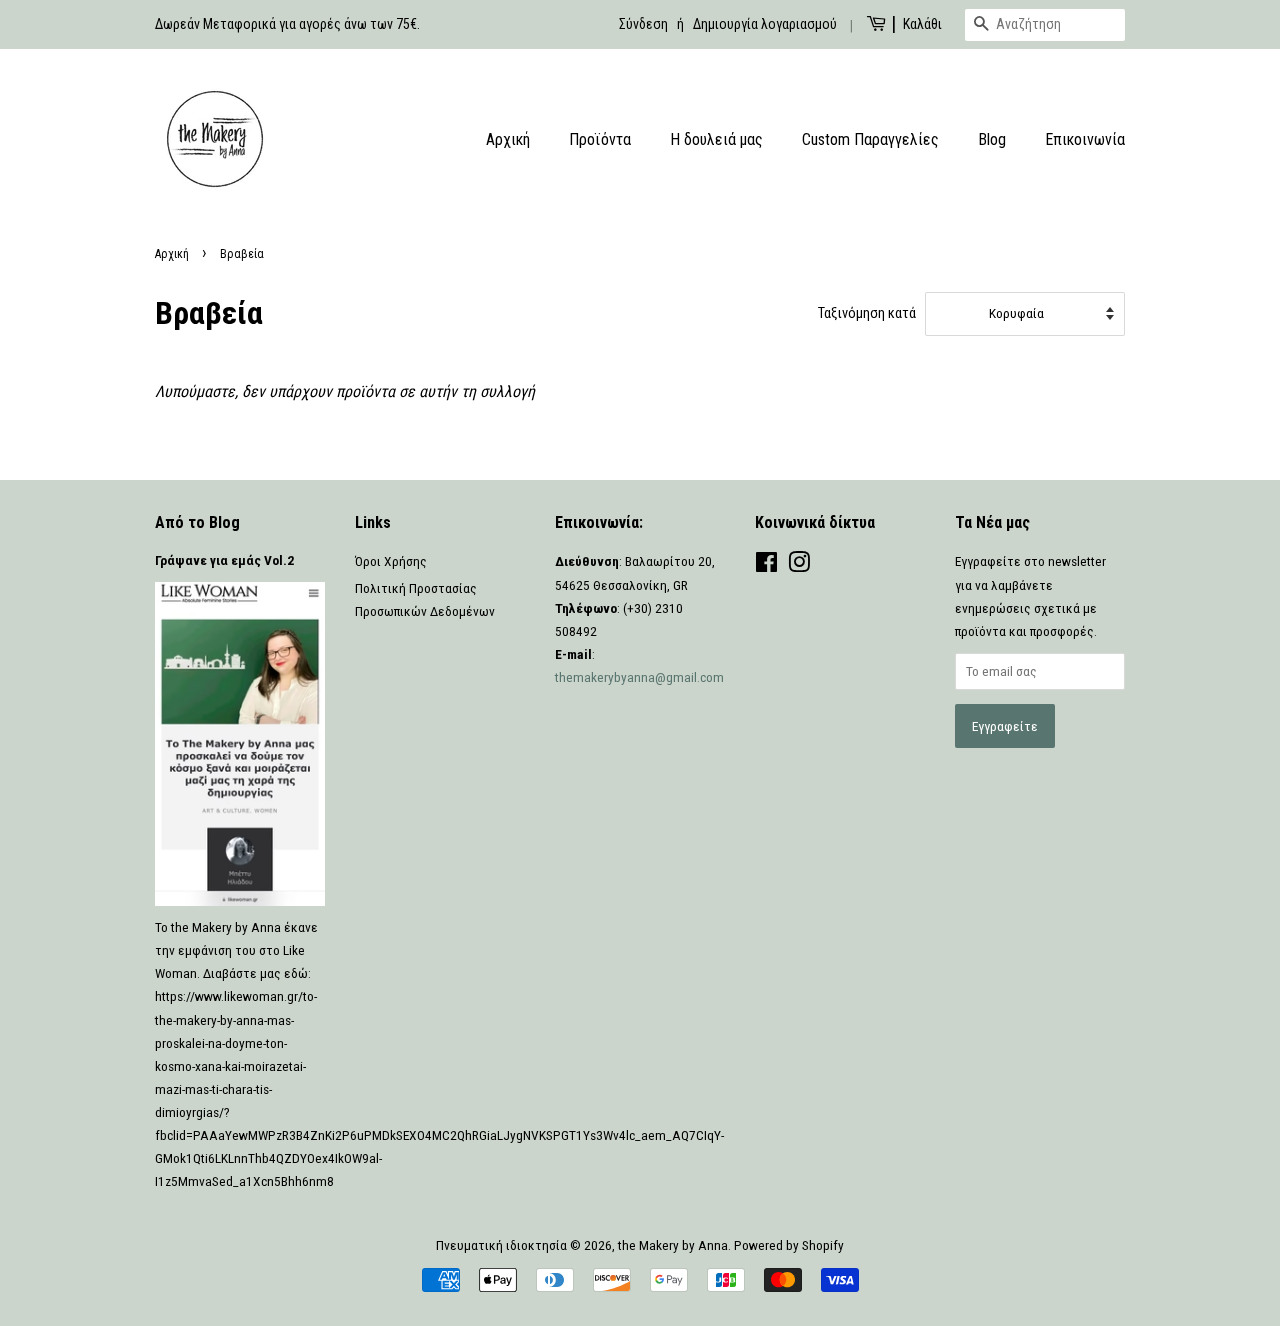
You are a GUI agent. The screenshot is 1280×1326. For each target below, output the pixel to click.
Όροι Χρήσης (391, 561)
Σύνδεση (643, 24)
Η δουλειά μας (716, 139)
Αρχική (508, 139)
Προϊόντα (600, 139)
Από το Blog (197, 522)
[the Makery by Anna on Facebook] (766, 566)
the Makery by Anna (673, 1245)
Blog (992, 139)
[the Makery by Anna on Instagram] (799, 566)
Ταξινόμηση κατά (867, 313)
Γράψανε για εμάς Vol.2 (224, 560)
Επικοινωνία (1085, 139)
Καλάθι (922, 24)
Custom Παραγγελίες (870, 139)
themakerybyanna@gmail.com (639, 677)
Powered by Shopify (789, 1245)
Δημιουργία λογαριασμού (765, 24)
